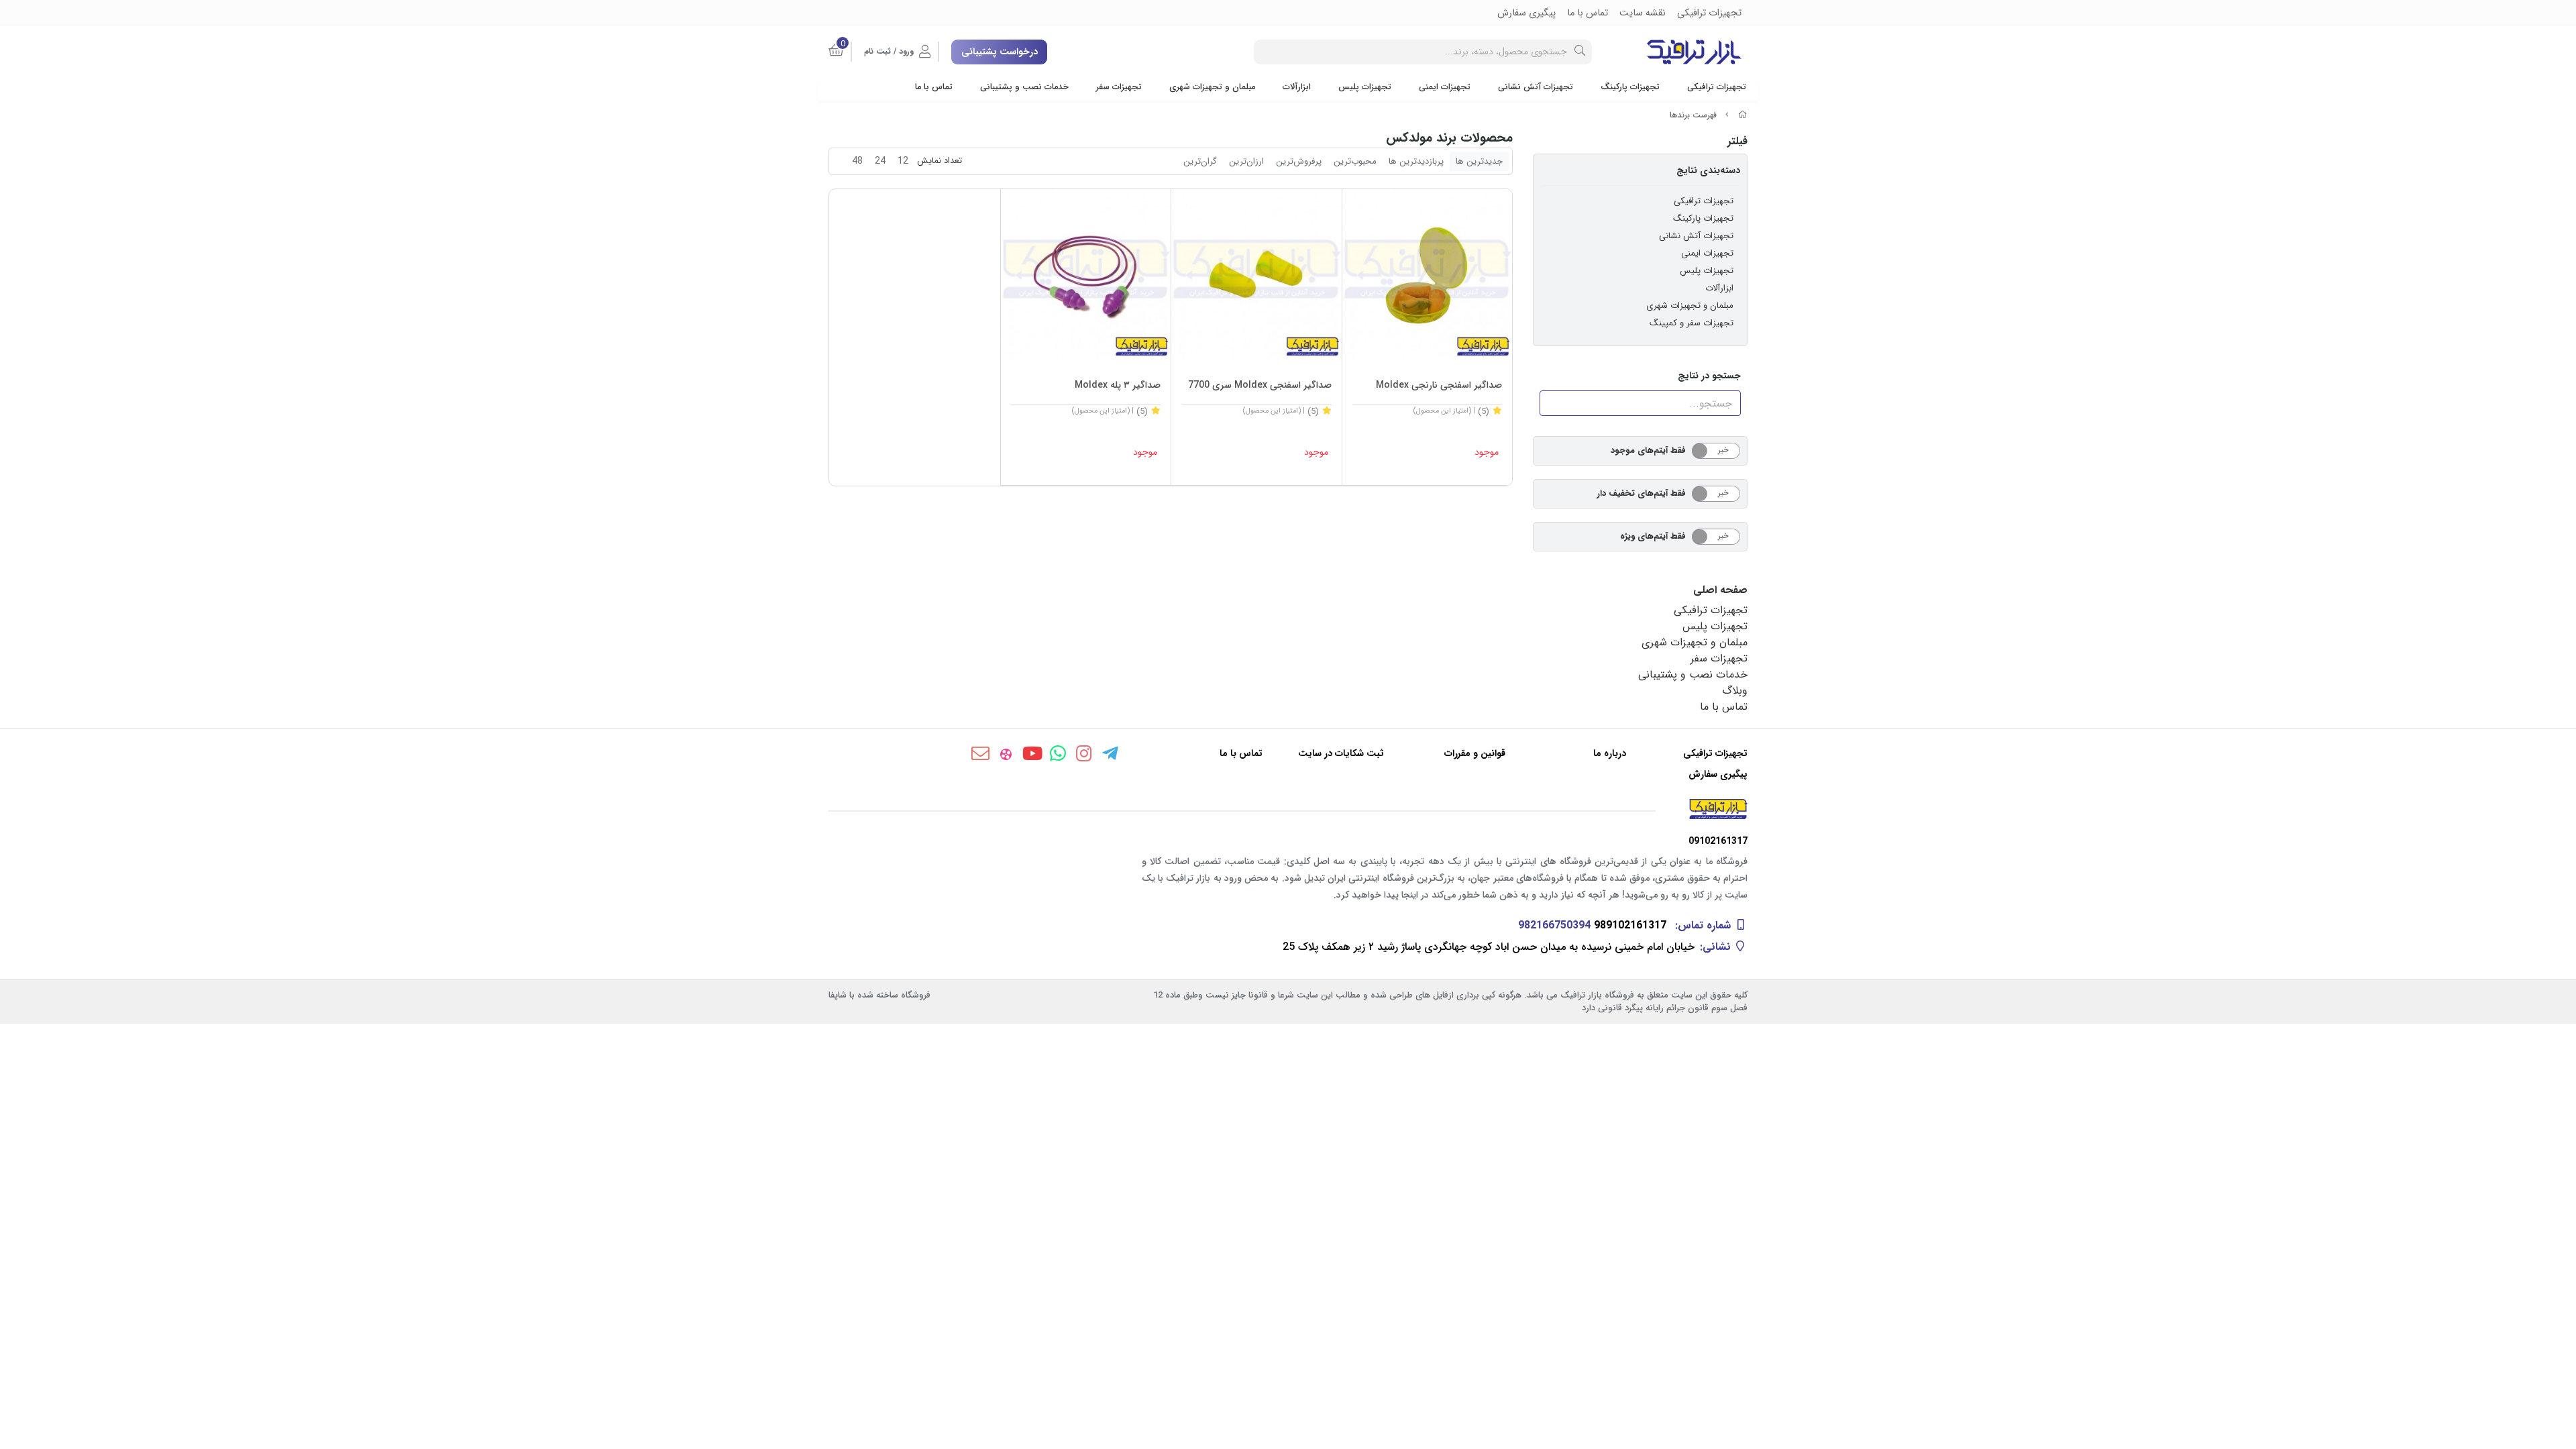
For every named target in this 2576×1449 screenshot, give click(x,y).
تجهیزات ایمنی (1445, 87)
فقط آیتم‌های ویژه (1653, 536)
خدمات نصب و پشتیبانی (1024, 87)
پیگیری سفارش (1718, 774)
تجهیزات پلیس (1365, 87)
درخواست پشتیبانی (1000, 52)
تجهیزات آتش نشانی (1536, 87)
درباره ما (1610, 754)
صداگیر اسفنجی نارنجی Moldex (1439, 385)
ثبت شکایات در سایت (1341, 754)
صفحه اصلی (1720, 590)
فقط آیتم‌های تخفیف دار (1642, 493)
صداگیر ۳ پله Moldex (1118, 385)
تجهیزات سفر (1119, 87)
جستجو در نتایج (1709, 376)
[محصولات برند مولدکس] (1288, 809)
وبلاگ (1735, 691)
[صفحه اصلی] (1743, 115)
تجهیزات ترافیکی (1717, 87)
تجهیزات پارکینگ (1630, 87)
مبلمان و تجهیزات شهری (1212, 87)
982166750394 (1554, 925)
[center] (1580, 52)
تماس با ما (934, 87)
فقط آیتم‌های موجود (1648, 450)
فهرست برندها (1693, 115)
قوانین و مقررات (1475, 754)
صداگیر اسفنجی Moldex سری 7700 (1260, 385)
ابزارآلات (1297, 87)
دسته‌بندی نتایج (1708, 170)
